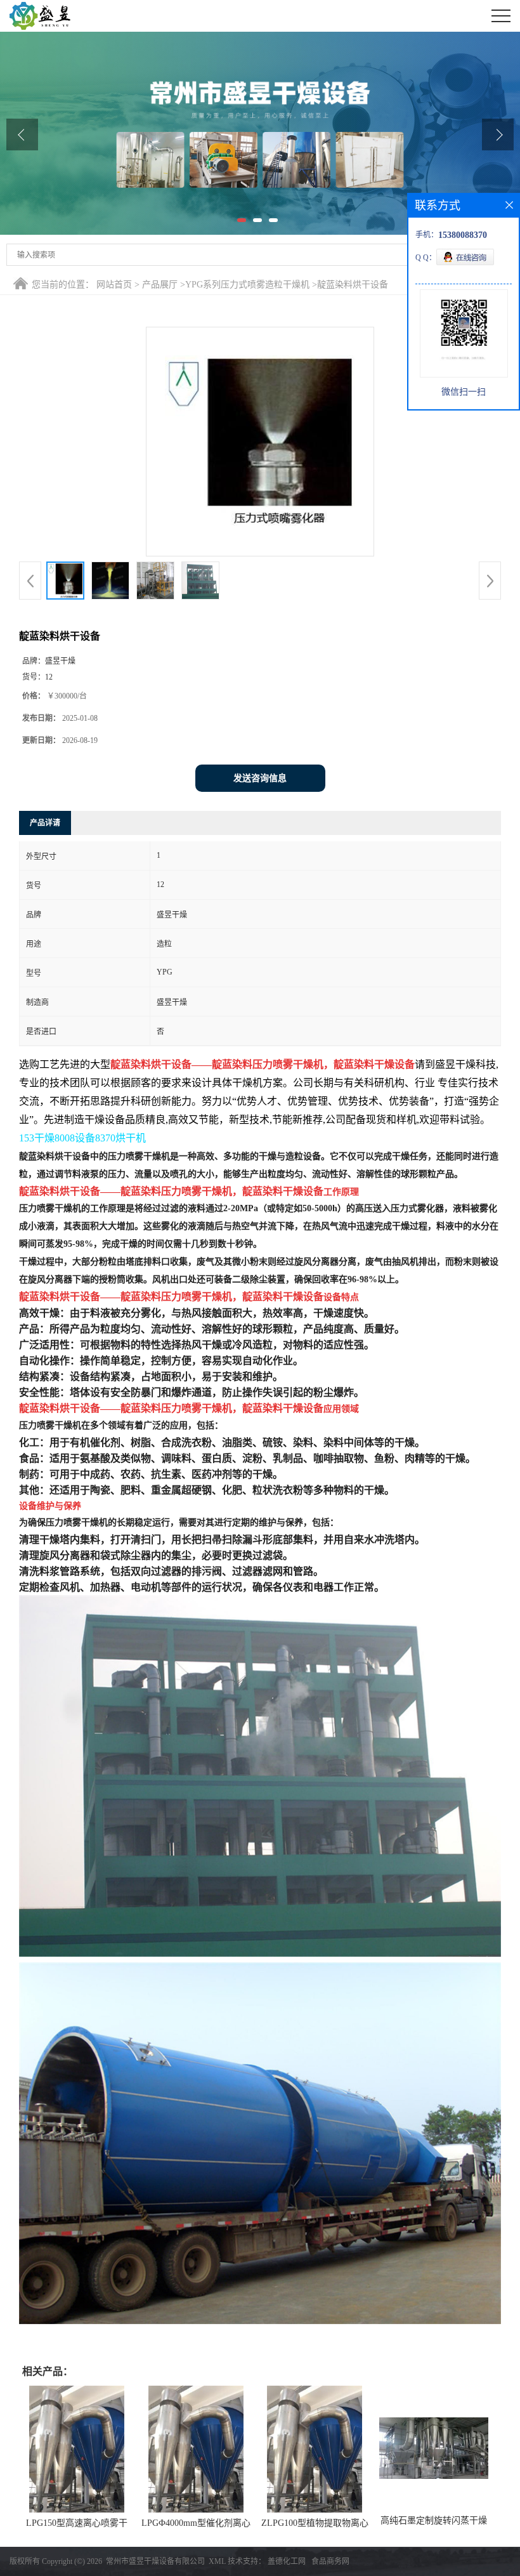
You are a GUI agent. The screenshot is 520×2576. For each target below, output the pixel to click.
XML (217, 2561)
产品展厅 (160, 285)
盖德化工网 (287, 2561)
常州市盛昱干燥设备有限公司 (155, 2561)
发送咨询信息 (260, 778)
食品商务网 (330, 2561)
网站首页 (114, 285)
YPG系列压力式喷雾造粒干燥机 (247, 285)
